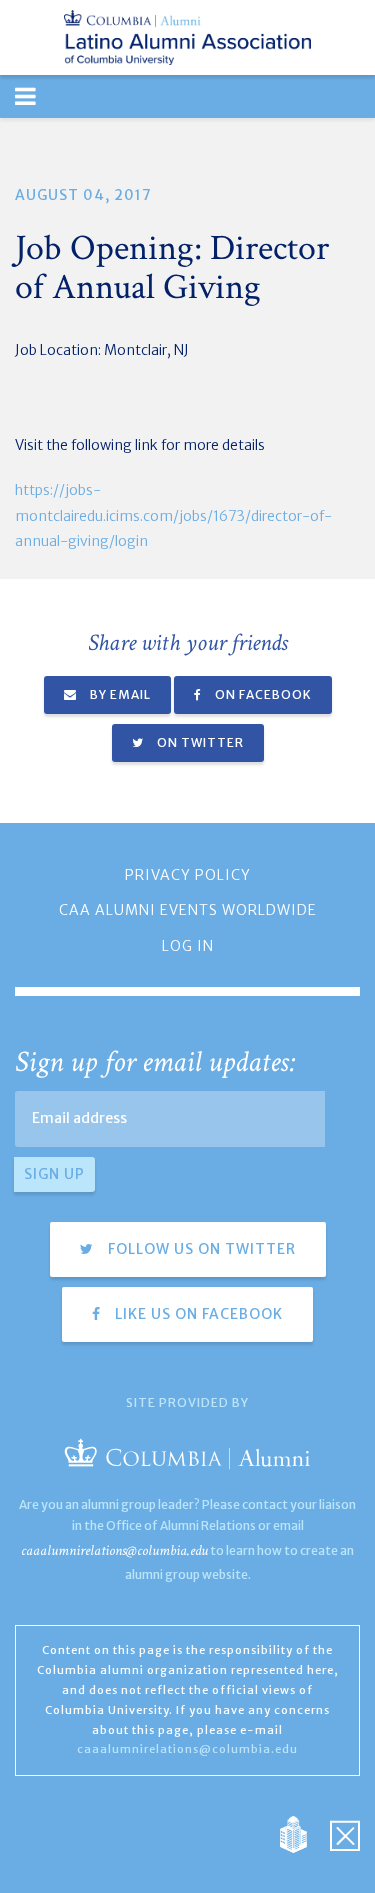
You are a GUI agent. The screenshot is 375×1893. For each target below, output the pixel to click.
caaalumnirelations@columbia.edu (114, 1550)
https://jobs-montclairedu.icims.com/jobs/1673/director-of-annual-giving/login (173, 515)
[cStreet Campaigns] (345, 1834)
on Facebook (262, 694)
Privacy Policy (188, 875)
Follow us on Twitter (200, 1249)
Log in (188, 946)
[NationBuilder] (303, 1834)
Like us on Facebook (197, 1314)
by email (119, 694)
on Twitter (199, 742)
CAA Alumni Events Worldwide (188, 910)
